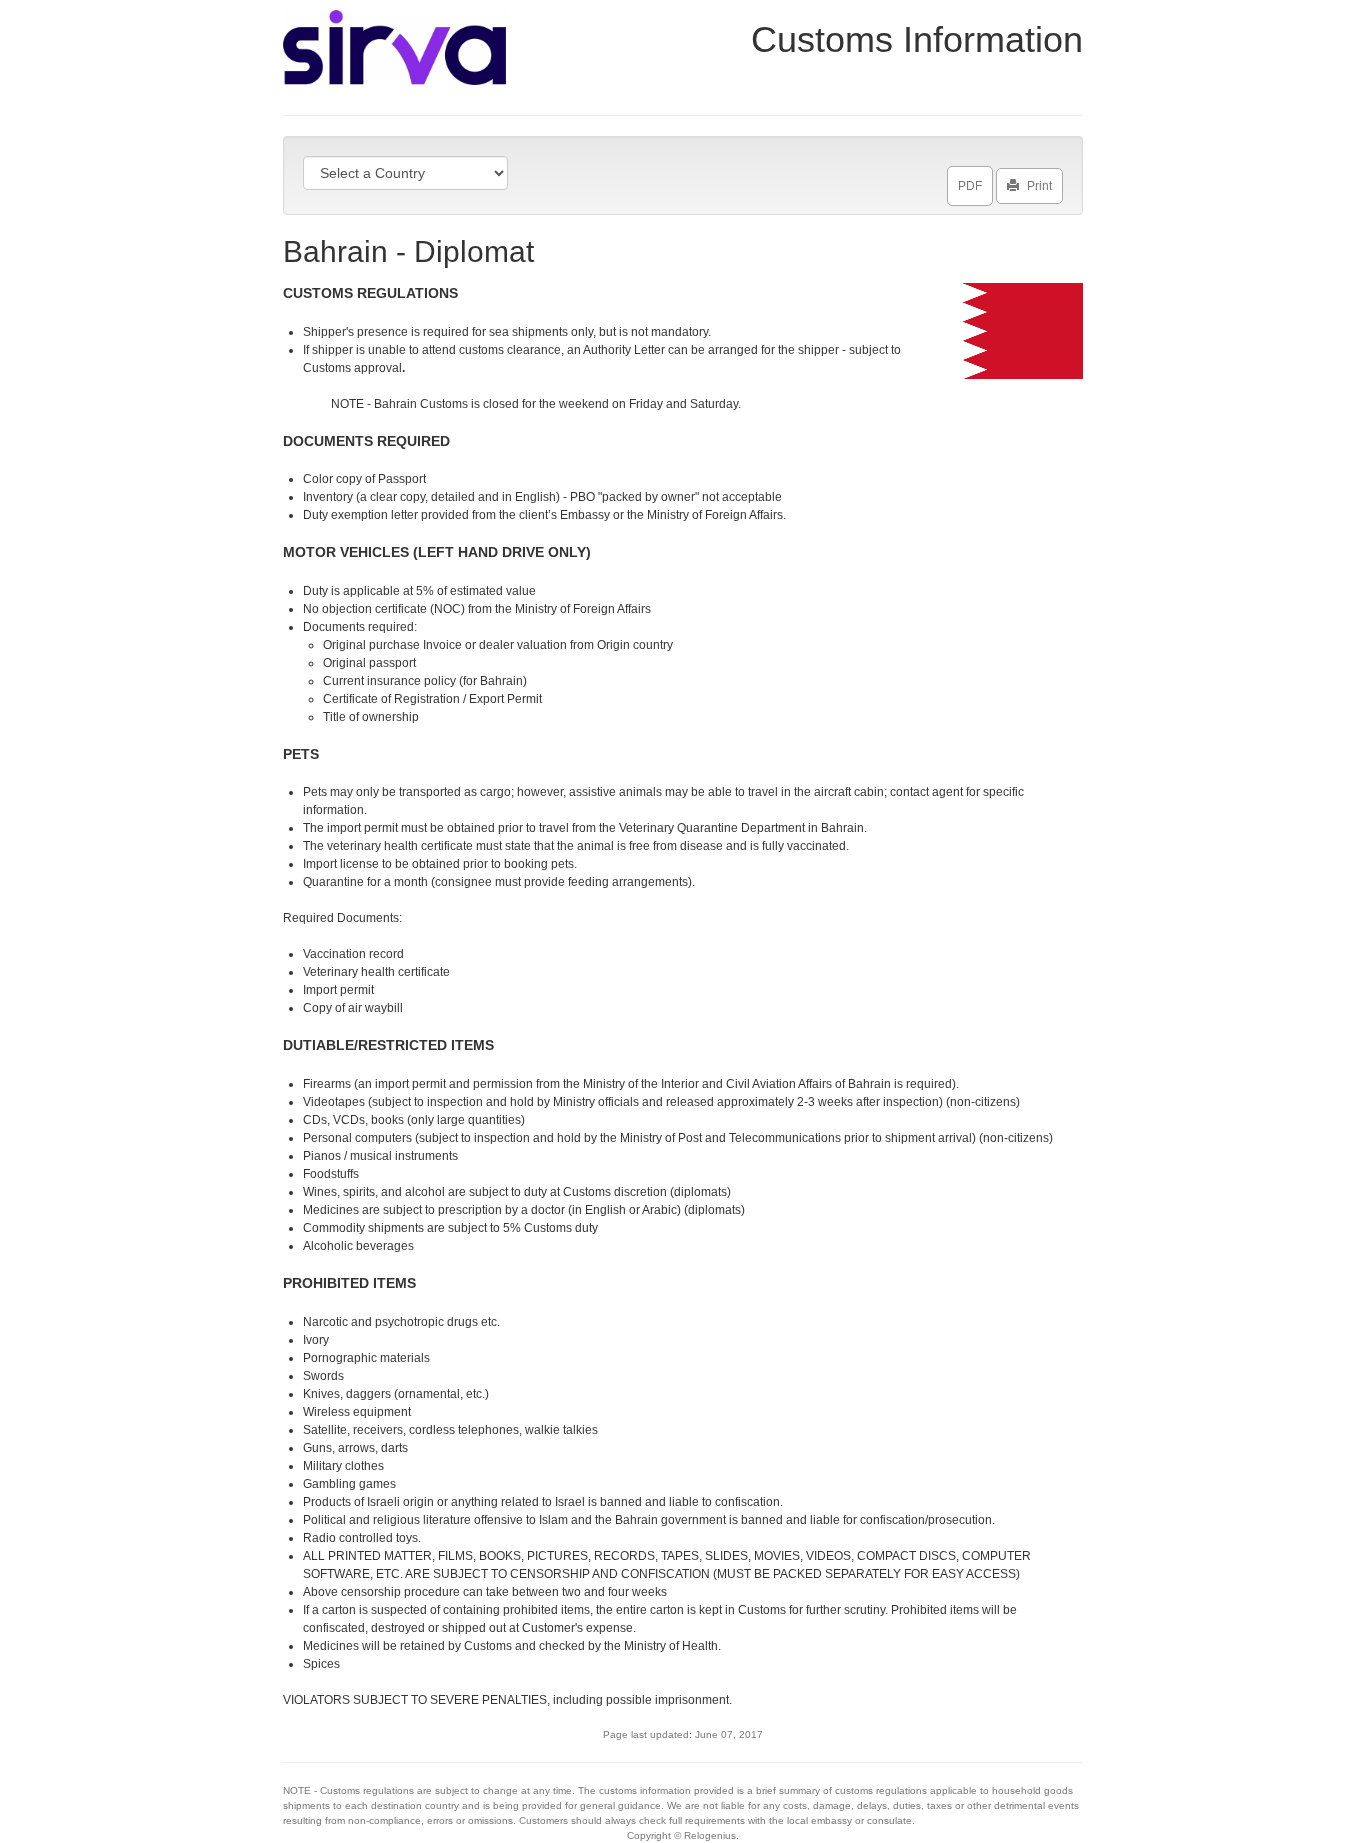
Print (1039, 186)
